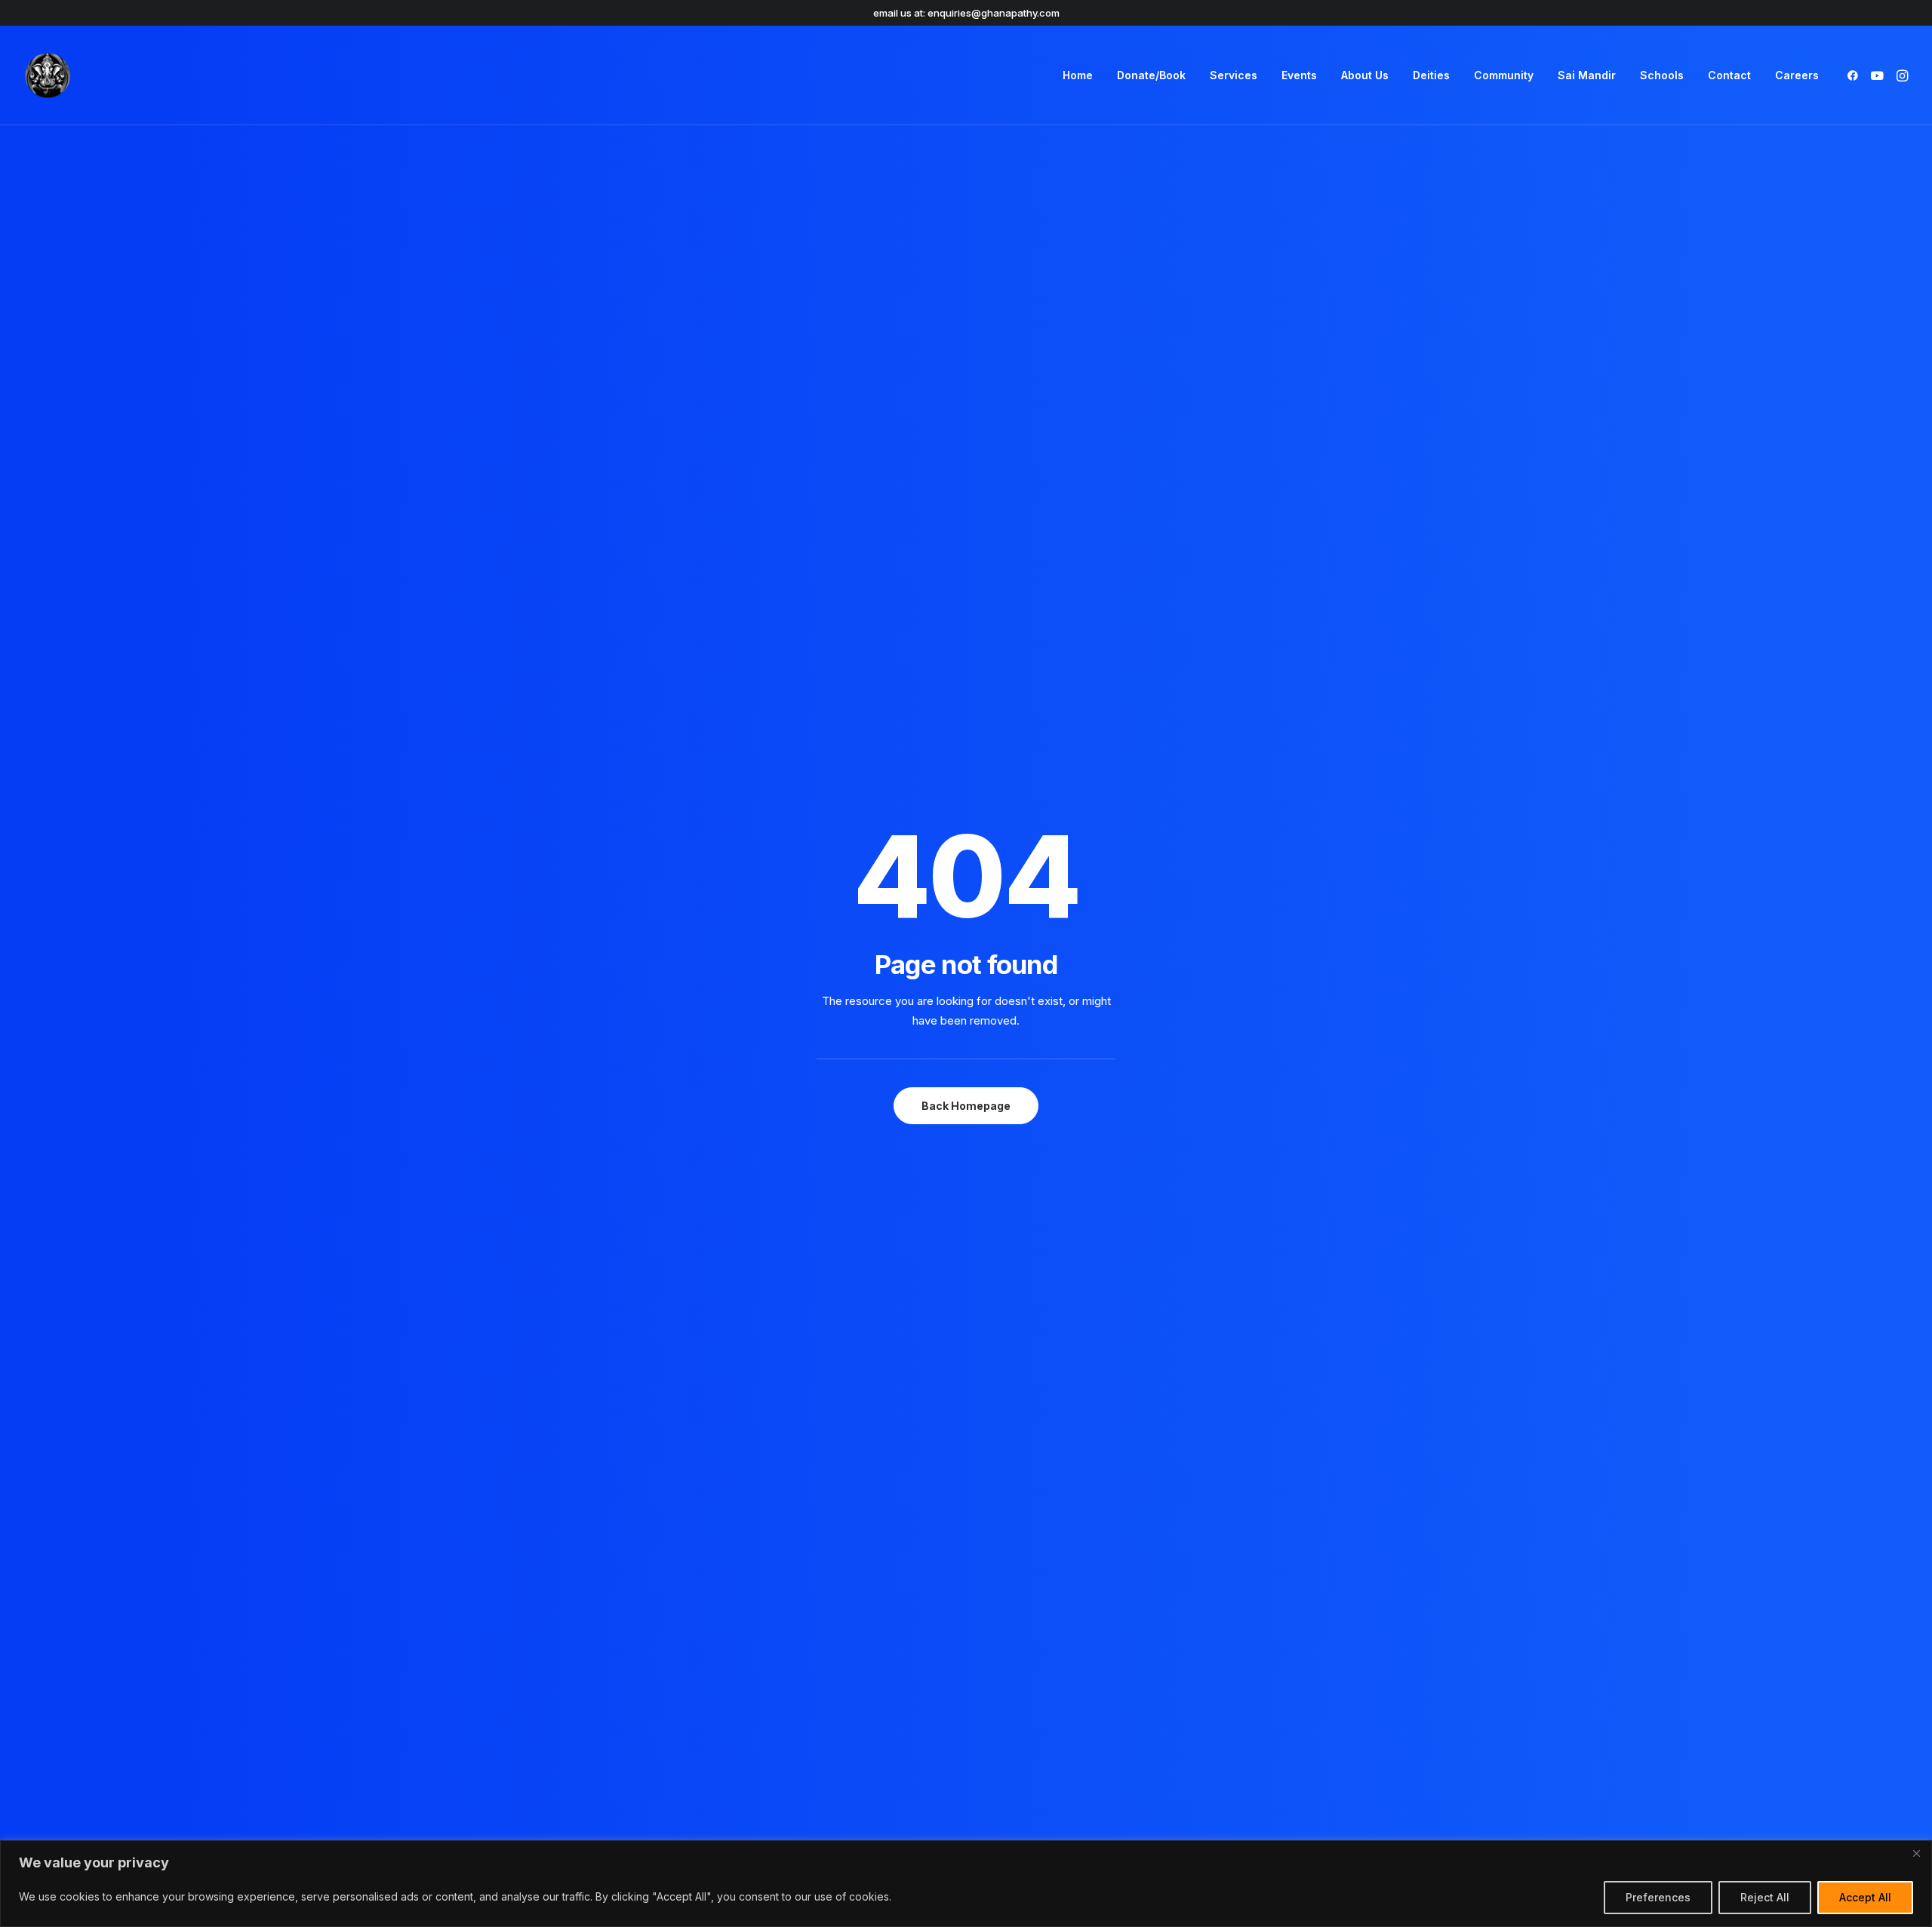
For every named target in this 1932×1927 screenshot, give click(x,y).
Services (1234, 75)
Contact (1729, 75)
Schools (1662, 75)
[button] (1855, 75)
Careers (1797, 75)
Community (1504, 75)
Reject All (1765, 1897)
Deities (1431, 75)
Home (1078, 75)
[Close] (1916, 1853)
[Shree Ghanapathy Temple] (48, 75)
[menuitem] (1078, 75)
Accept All (1865, 1897)
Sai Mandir (1587, 75)
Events (1299, 75)
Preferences (1658, 1897)
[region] (966, 1884)
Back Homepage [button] (966, 1106)
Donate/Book (1151, 75)
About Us (1365, 75)
